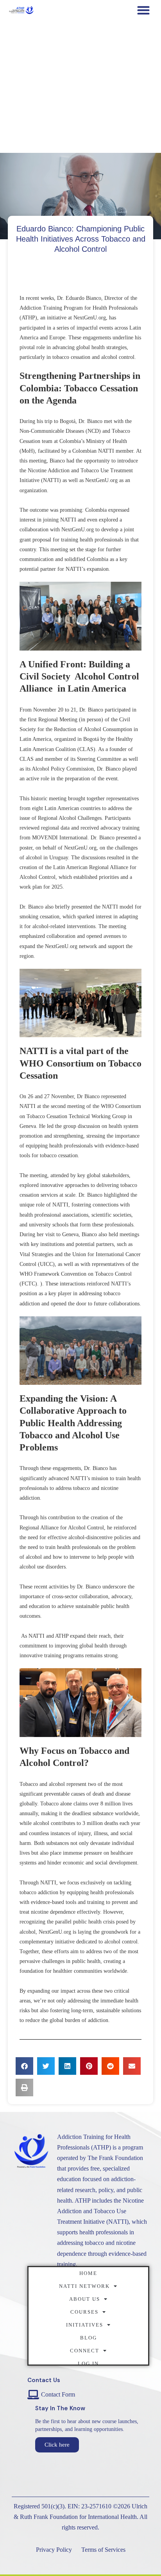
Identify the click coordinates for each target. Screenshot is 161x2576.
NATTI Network (84, 2286)
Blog (89, 2338)
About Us (85, 2299)
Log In (88, 2364)
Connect (85, 2351)
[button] (143, 10)
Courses (84, 2312)
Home (88, 2273)
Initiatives (85, 2325)
